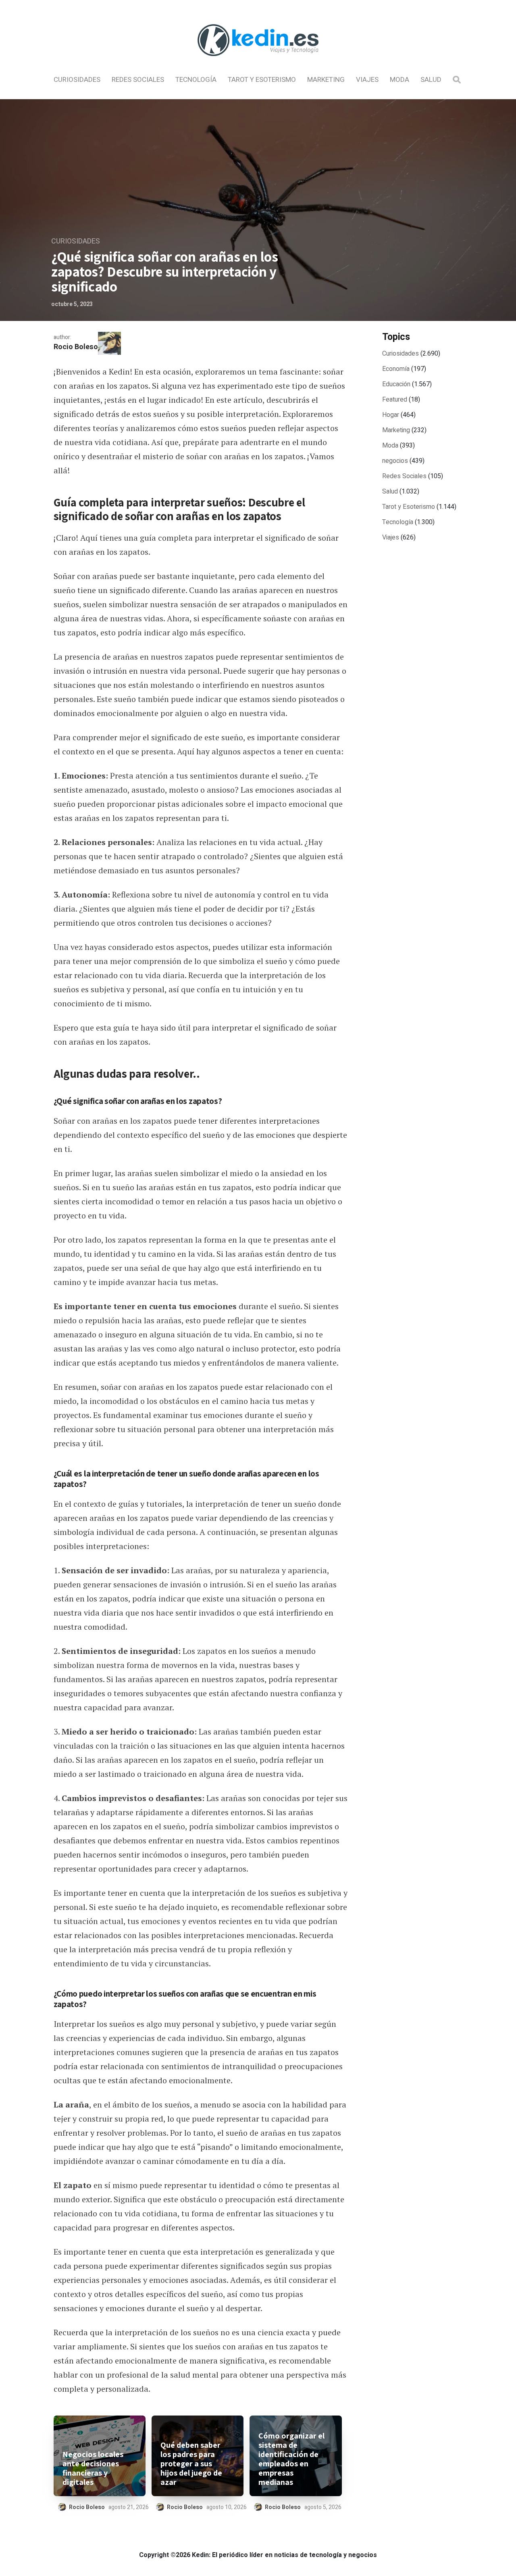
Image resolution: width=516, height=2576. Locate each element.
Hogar (391, 415)
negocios (395, 461)
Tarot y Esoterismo (262, 80)
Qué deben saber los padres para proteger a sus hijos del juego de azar (191, 2464)
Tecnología (196, 80)
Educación (396, 384)
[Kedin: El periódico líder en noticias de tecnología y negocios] (258, 63)
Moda (399, 80)
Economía (396, 369)
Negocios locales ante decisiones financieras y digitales (93, 2468)
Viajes (367, 80)
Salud (431, 80)
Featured (395, 400)
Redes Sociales (138, 80)
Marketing (326, 80)
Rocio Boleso (76, 347)
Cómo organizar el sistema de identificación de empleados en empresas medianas (291, 2459)
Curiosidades (77, 80)
